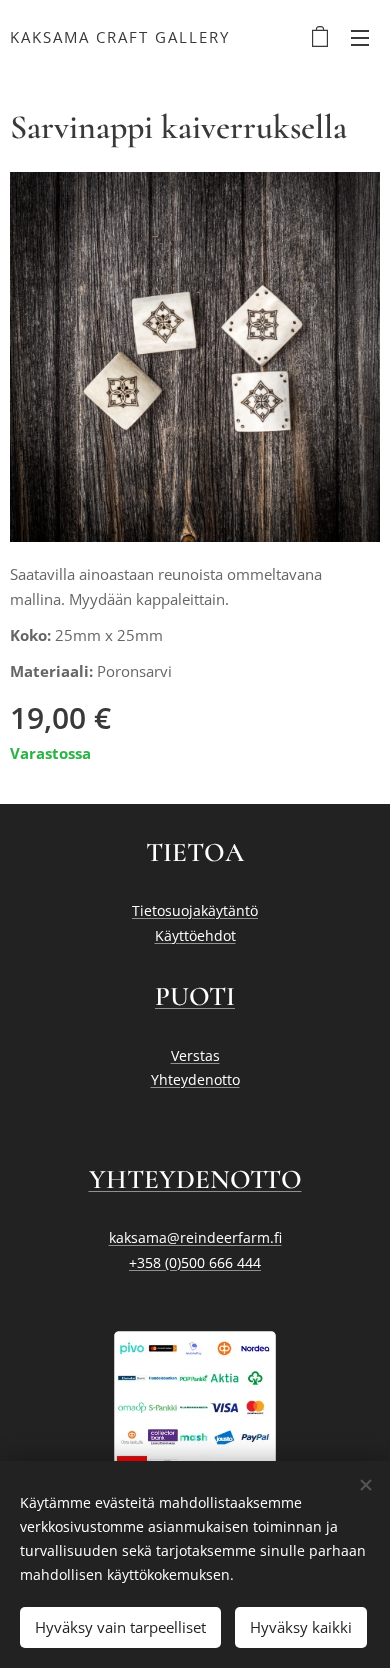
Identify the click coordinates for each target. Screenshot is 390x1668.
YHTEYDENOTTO (195, 1179)
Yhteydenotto (195, 1079)
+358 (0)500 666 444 (195, 1262)
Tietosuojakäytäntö (195, 910)
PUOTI (195, 996)
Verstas (195, 1055)
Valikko (360, 37)
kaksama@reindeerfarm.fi (195, 1237)
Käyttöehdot (195, 935)
